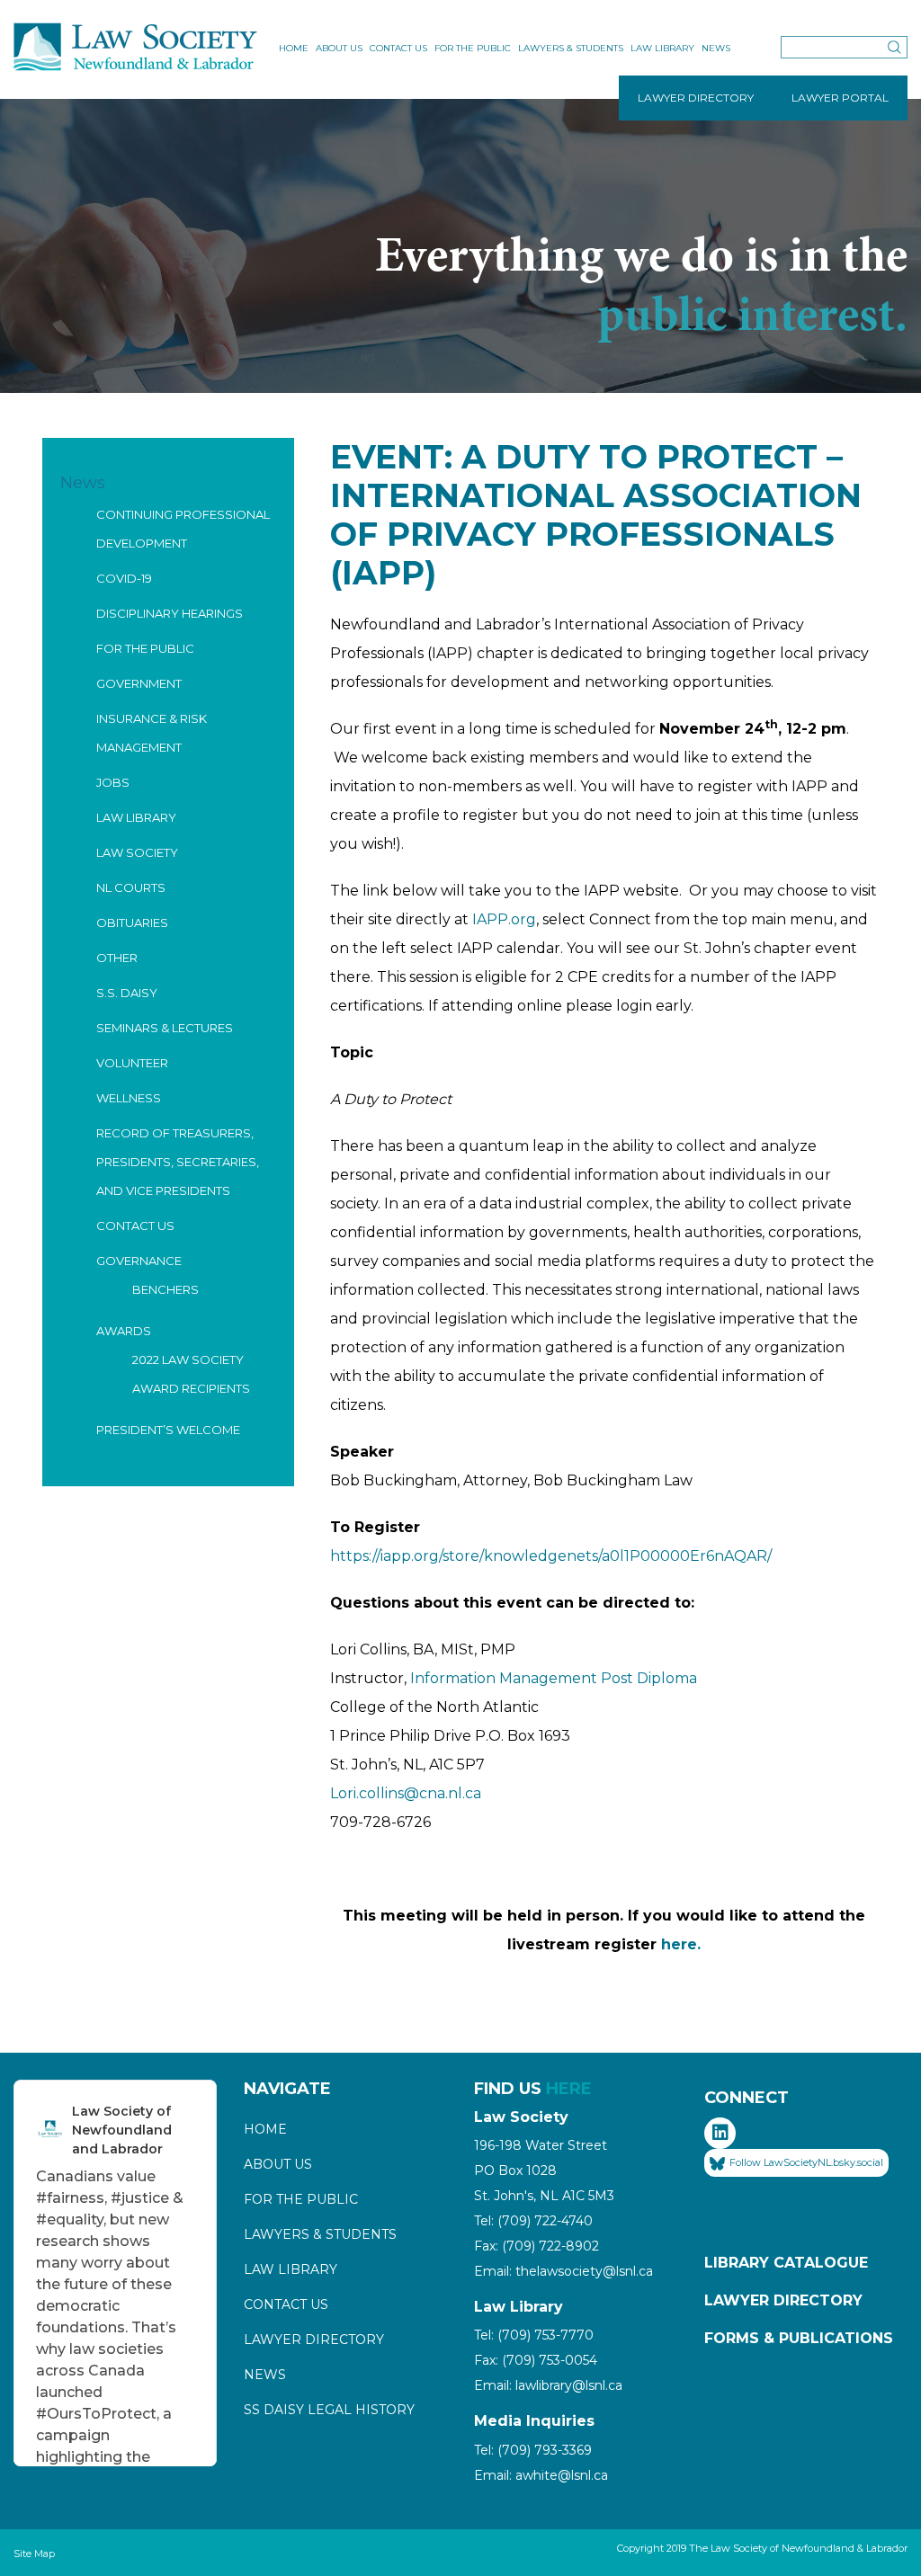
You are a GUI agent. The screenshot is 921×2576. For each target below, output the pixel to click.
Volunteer (132, 1063)
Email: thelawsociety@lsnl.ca (563, 2271)
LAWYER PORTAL (840, 98)
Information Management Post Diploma (554, 1678)
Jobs (113, 782)
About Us (339, 48)
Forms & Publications (799, 2338)
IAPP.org (504, 919)
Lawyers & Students (571, 48)
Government (139, 683)
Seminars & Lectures (165, 1028)
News (716, 48)
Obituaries (132, 923)
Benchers (165, 1289)
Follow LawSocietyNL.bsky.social (806, 2162)
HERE (569, 2089)
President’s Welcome (168, 1430)
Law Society (137, 852)
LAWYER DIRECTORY (696, 98)
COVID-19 (124, 578)
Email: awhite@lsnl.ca (541, 2475)
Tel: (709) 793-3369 (533, 2450)
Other (117, 958)
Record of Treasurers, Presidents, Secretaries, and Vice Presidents (178, 1162)
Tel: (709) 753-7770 (534, 2335)
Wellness (129, 1098)
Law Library (662, 48)
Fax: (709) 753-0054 (536, 2360)
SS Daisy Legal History (329, 2410)
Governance (139, 1261)
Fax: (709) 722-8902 (537, 2246)
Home (294, 48)
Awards (124, 1331)
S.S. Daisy (127, 993)
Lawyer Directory (314, 2340)
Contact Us (398, 48)
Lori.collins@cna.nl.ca (406, 1793)
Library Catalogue (786, 2263)
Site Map (34, 2554)
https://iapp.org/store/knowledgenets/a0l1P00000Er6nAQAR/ (551, 1556)
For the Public (473, 48)
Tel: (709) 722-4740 (533, 2221)
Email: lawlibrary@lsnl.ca (548, 2385)
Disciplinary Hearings (170, 613)
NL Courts (131, 887)
